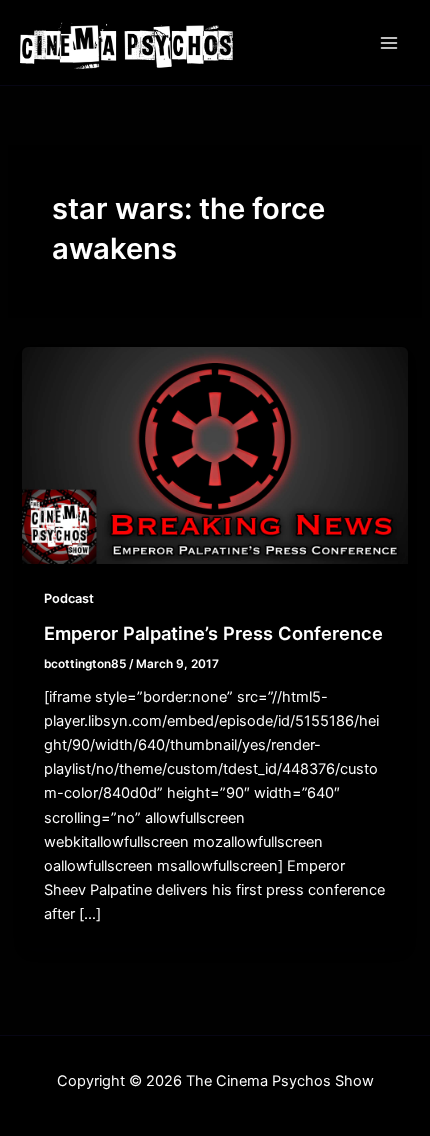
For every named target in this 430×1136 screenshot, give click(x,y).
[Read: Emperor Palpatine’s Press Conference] (214, 455)
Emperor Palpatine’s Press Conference (213, 633)
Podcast (69, 598)
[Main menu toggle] (389, 43)
